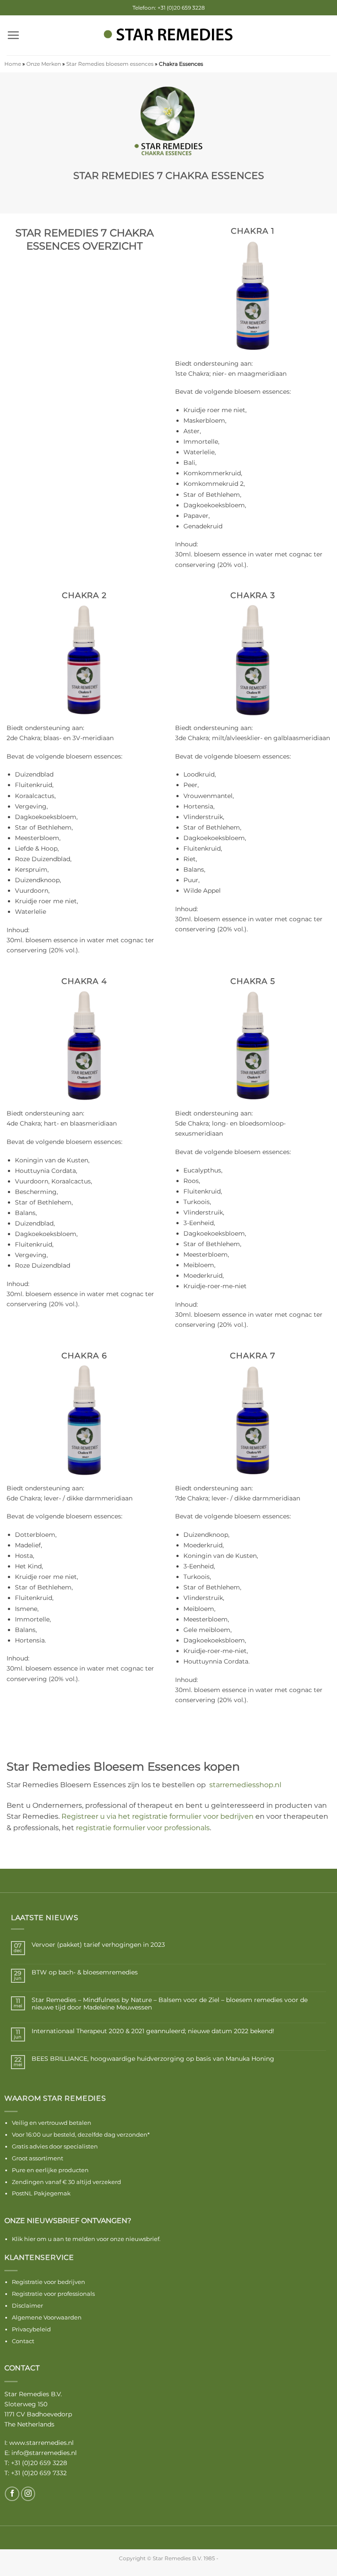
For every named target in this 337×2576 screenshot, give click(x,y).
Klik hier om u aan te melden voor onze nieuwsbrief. (86, 2239)
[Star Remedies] (168, 35)
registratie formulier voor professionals (143, 1828)
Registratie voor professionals (53, 2294)
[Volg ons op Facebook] (12, 2494)
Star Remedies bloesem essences (110, 64)
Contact (23, 2341)
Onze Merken (44, 64)
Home (13, 64)
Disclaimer (27, 2305)
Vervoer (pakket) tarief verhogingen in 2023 (98, 1945)
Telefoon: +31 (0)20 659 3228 (169, 8)
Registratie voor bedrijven (48, 2282)
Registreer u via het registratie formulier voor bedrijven (158, 1816)
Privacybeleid (31, 2329)
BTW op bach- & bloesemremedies (85, 1972)
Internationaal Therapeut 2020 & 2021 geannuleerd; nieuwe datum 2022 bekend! (153, 2031)
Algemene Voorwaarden (47, 2317)
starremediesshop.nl (245, 1785)
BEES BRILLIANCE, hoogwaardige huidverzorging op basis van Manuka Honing (153, 2059)
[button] (13, 35)
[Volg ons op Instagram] (28, 2494)
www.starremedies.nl (41, 2443)
